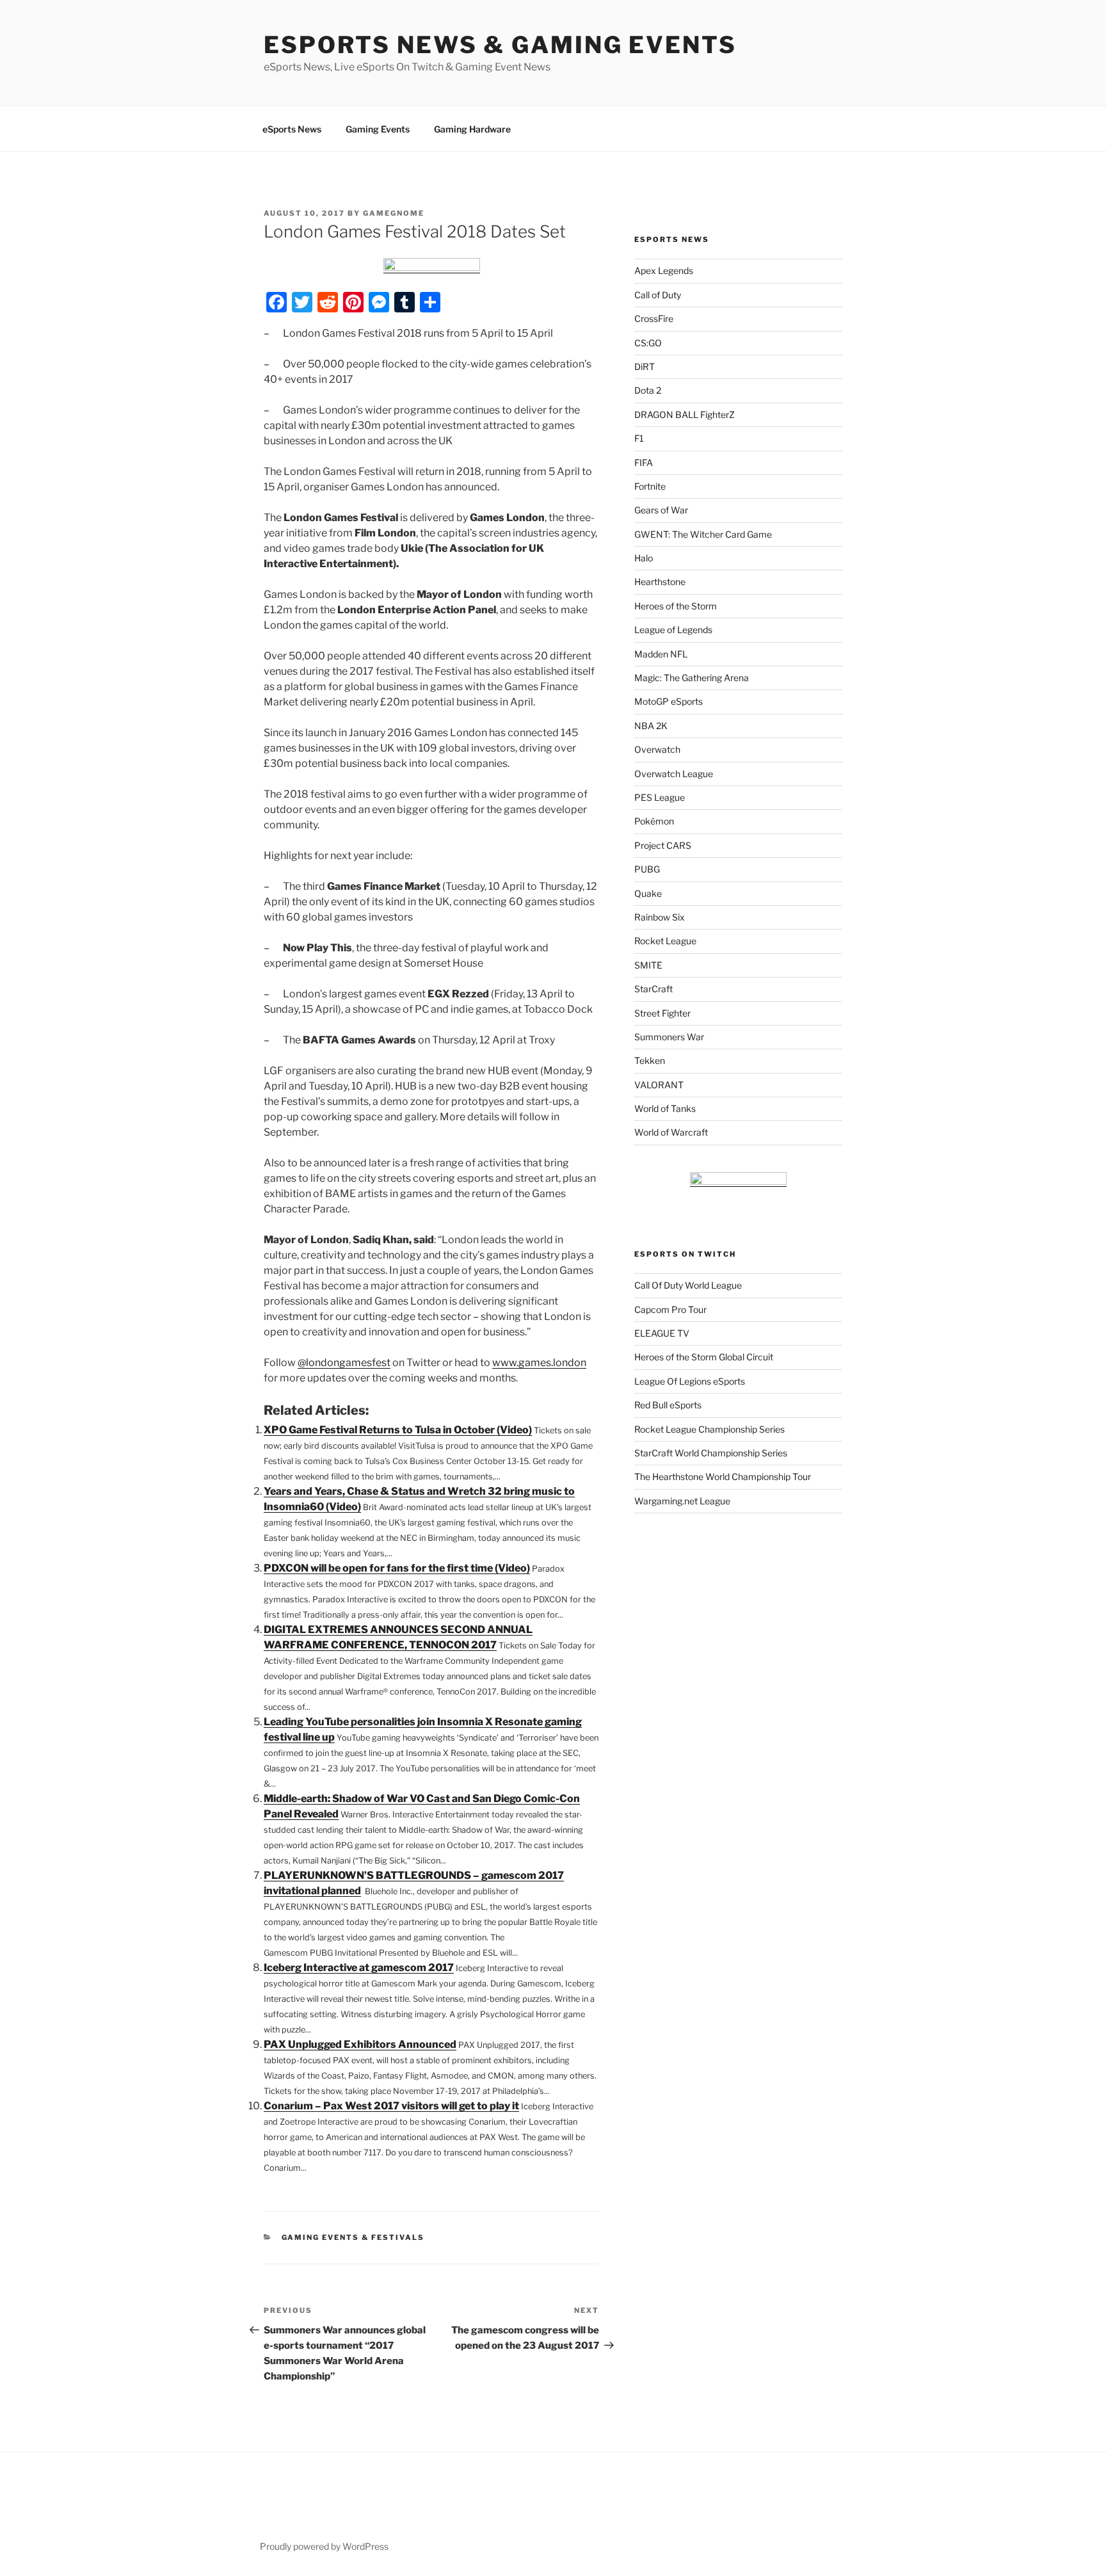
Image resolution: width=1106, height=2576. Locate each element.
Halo (644, 558)
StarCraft (653, 989)
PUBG (647, 869)
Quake (648, 893)
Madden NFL (661, 654)
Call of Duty (658, 295)
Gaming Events (378, 129)
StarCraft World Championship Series (711, 1453)
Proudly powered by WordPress (324, 2546)
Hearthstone (660, 582)
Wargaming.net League (682, 1501)
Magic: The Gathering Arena (692, 678)
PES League (660, 797)
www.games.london (539, 1363)
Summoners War (669, 1037)
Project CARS (663, 845)
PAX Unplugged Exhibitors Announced (360, 2044)
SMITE (648, 965)
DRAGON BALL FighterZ (685, 415)
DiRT (645, 366)
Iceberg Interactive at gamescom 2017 (359, 1968)
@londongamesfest (344, 1363)
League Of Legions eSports (690, 1381)
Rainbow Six (660, 917)
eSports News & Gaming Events (500, 45)
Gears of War (661, 510)
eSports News (292, 129)
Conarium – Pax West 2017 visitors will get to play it (391, 2106)
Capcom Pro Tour (670, 1309)
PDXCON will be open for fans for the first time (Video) (397, 1568)
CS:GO (648, 343)
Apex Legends (664, 270)
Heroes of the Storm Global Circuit (704, 1357)
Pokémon (654, 821)
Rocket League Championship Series (709, 1429)
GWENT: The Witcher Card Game (703, 534)
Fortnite (650, 486)
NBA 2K (651, 726)
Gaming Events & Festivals (353, 2237)
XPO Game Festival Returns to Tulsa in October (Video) (398, 1430)
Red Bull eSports (668, 1405)
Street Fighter (662, 1013)
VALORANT (659, 1085)
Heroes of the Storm (676, 606)
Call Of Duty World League (688, 1285)
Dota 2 (648, 390)
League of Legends (673, 630)
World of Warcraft (671, 1132)
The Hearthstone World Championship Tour (723, 1477)
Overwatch (657, 749)
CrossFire (654, 318)
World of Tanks (665, 1108)
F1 (639, 438)
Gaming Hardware (472, 129)
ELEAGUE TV (662, 1333)
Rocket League (665, 941)
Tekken (650, 1060)
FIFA (644, 463)
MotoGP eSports (669, 701)
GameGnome (394, 213)
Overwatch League (674, 774)
